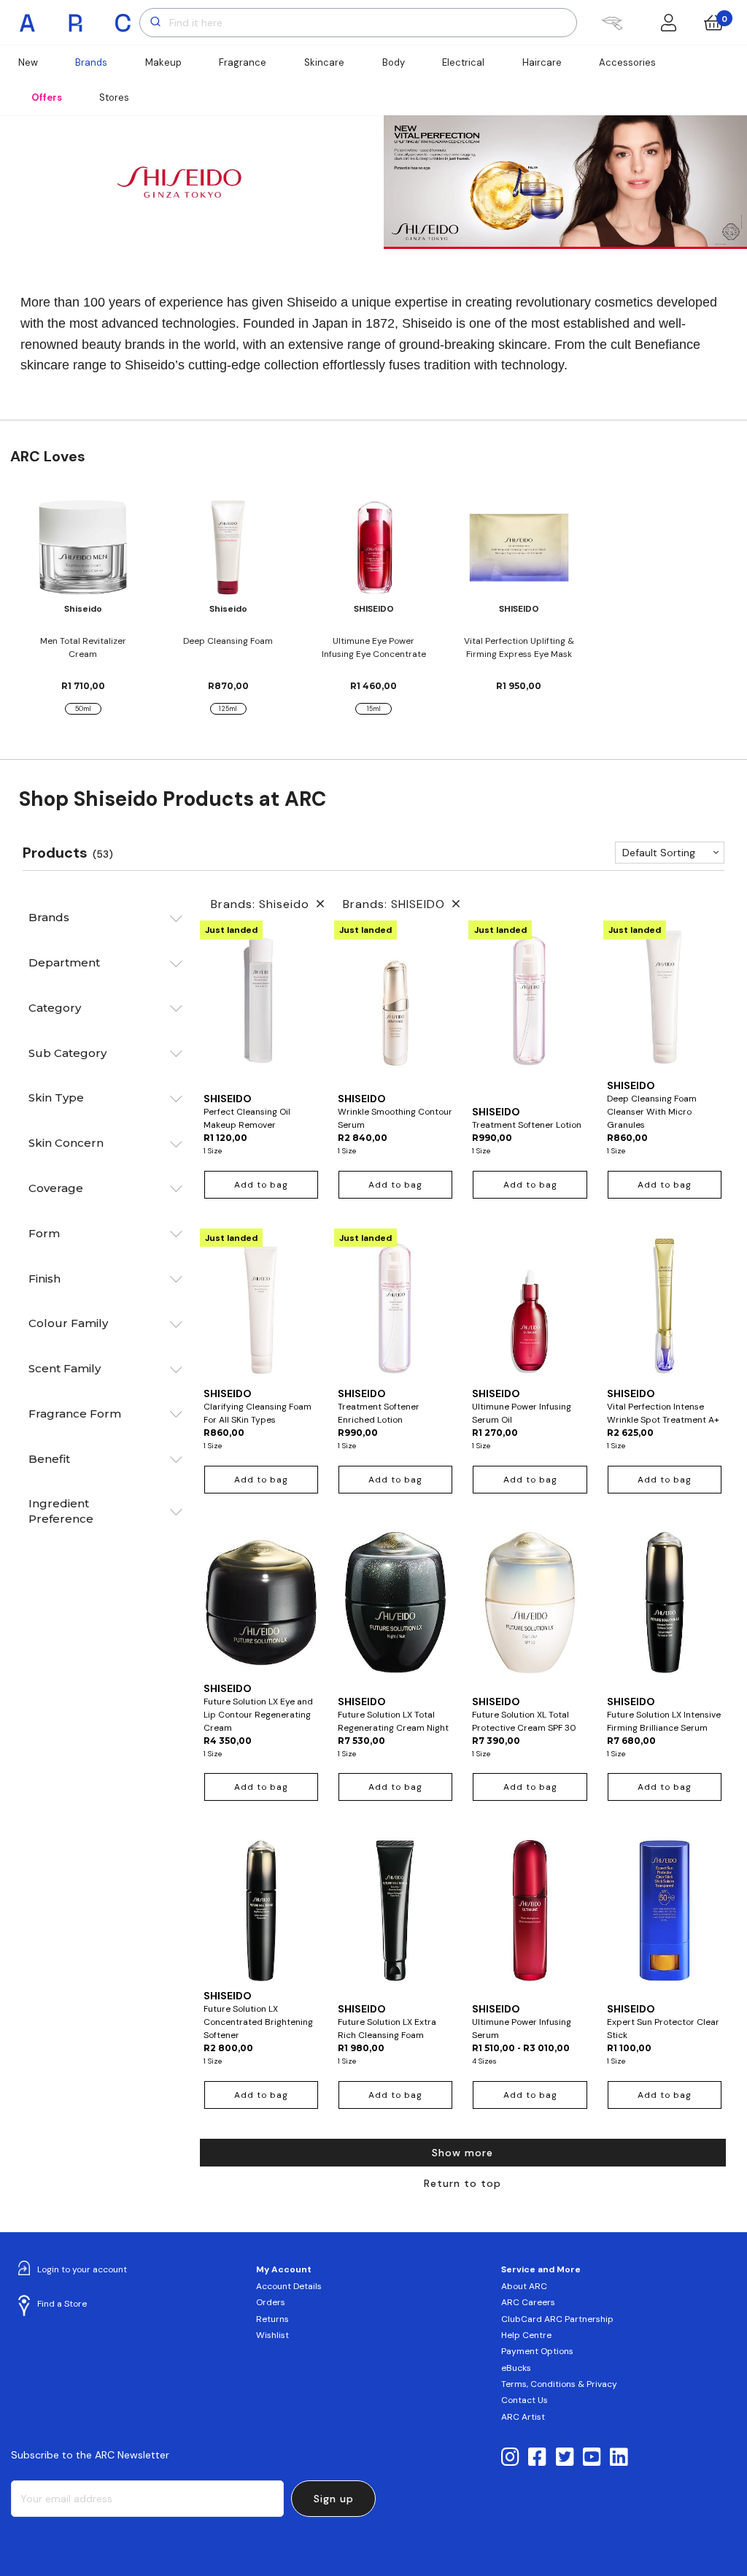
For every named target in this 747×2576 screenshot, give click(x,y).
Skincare (324, 62)
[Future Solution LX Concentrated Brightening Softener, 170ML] (261, 1910)
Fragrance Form (75, 1414)
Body (394, 62)
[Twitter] (565, 2458)
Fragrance (243, 62)
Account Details (289, 2286)
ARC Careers (528, 2302)
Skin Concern (66, 1143)
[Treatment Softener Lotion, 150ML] (530, 1012)
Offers (47, 97)
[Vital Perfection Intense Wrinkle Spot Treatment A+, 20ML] (665, 1307)
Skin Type (56, 1097)
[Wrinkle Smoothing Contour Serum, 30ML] (395, 1006)
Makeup (163, 62)
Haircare (542, 62)
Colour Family (68, 1323)
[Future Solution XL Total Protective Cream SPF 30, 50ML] (530, 1609)
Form (44, 1233)
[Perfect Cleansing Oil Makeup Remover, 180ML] (261, 1006)
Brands (91, 62)
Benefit (49, 1459)
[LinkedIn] (619, 2458)
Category (55, 1008)
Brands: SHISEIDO (398, 904)
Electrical (463, 62)
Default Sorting (659, 853)
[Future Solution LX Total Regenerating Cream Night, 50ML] (395, 1609)
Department (64, 962)
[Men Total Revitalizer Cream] (83, 547)
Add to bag (261, 1185)
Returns (272, 2319)
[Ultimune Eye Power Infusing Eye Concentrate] (373, 547)
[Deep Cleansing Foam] (228, 547)
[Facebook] (537, 2458)
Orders (271, 2302)
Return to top (462, 2183)
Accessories (627, 62)
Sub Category (67, 1053)
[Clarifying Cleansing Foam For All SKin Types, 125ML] (261, 1307)
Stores (114, 97)
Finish (44, 1279)
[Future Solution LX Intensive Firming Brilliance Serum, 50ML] (665, 1609)
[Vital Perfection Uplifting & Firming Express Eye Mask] (519, 547)
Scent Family (65, 1368)
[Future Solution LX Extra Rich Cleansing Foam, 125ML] (395, 1916)
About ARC (524, 2286)
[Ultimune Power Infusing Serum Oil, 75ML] (530, 1307)
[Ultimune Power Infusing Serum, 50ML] (530, 1916)
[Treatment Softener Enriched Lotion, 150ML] (395, 1307)
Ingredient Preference (61, 1511)
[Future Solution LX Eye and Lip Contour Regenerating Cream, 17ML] (261, 1602)
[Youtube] (592, 2458)
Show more (462, 2153)
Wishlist (272, 2335)
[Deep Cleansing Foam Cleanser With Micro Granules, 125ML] (665, 999)
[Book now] (612, 23)
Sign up (334, 2499)
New (28, 62)
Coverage (56, 1188)
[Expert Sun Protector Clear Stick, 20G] (665, 1916)
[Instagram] (510, 2458)
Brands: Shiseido (264, 904)
